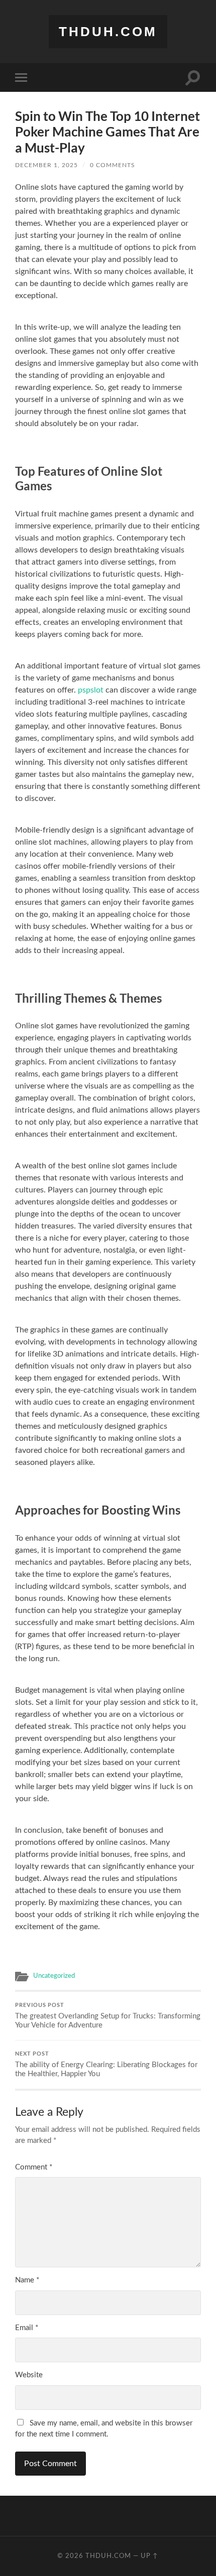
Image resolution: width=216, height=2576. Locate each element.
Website (29, 2375)
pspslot (91, 690)
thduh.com (108, 32)
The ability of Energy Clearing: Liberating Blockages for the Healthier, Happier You (106, 2064)
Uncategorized (54, 1976)
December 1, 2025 (46, 165)
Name (27, 2280)
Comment (34, 2167)
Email (27, 2328)
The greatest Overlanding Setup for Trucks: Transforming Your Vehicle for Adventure (108, 2015)
